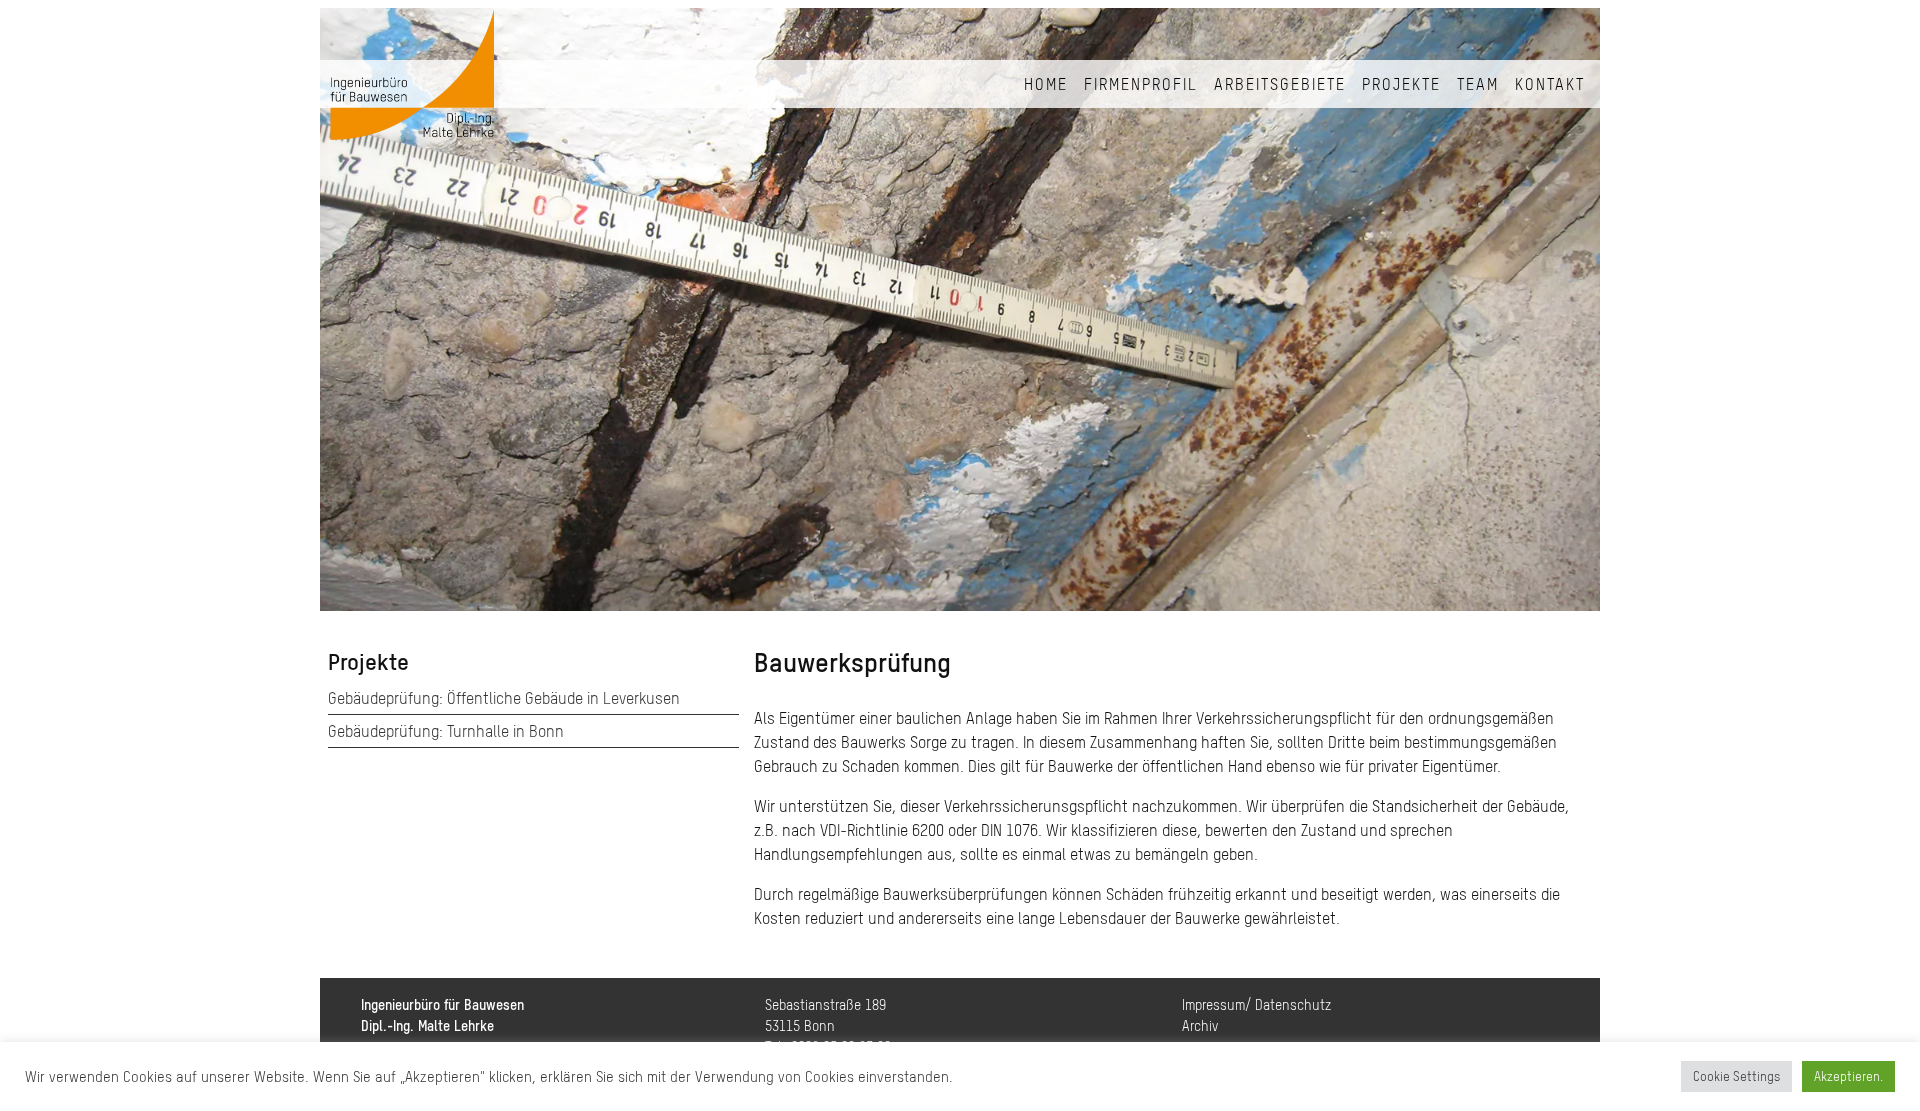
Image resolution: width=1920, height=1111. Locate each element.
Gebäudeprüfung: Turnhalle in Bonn (446, 731)
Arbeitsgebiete (1280, 84)
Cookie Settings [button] (1736, 1076)
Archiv (1200, 1026)
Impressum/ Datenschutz (1256, 1005)
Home (1046, 84)
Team (1478, 84)
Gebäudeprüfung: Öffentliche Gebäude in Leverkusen (504, 698)
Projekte (1401, 84)
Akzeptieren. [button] (1848, 1076)
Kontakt (1550, 84)
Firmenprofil (1141, 84)
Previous (350, 314)
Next (1570, 314)
